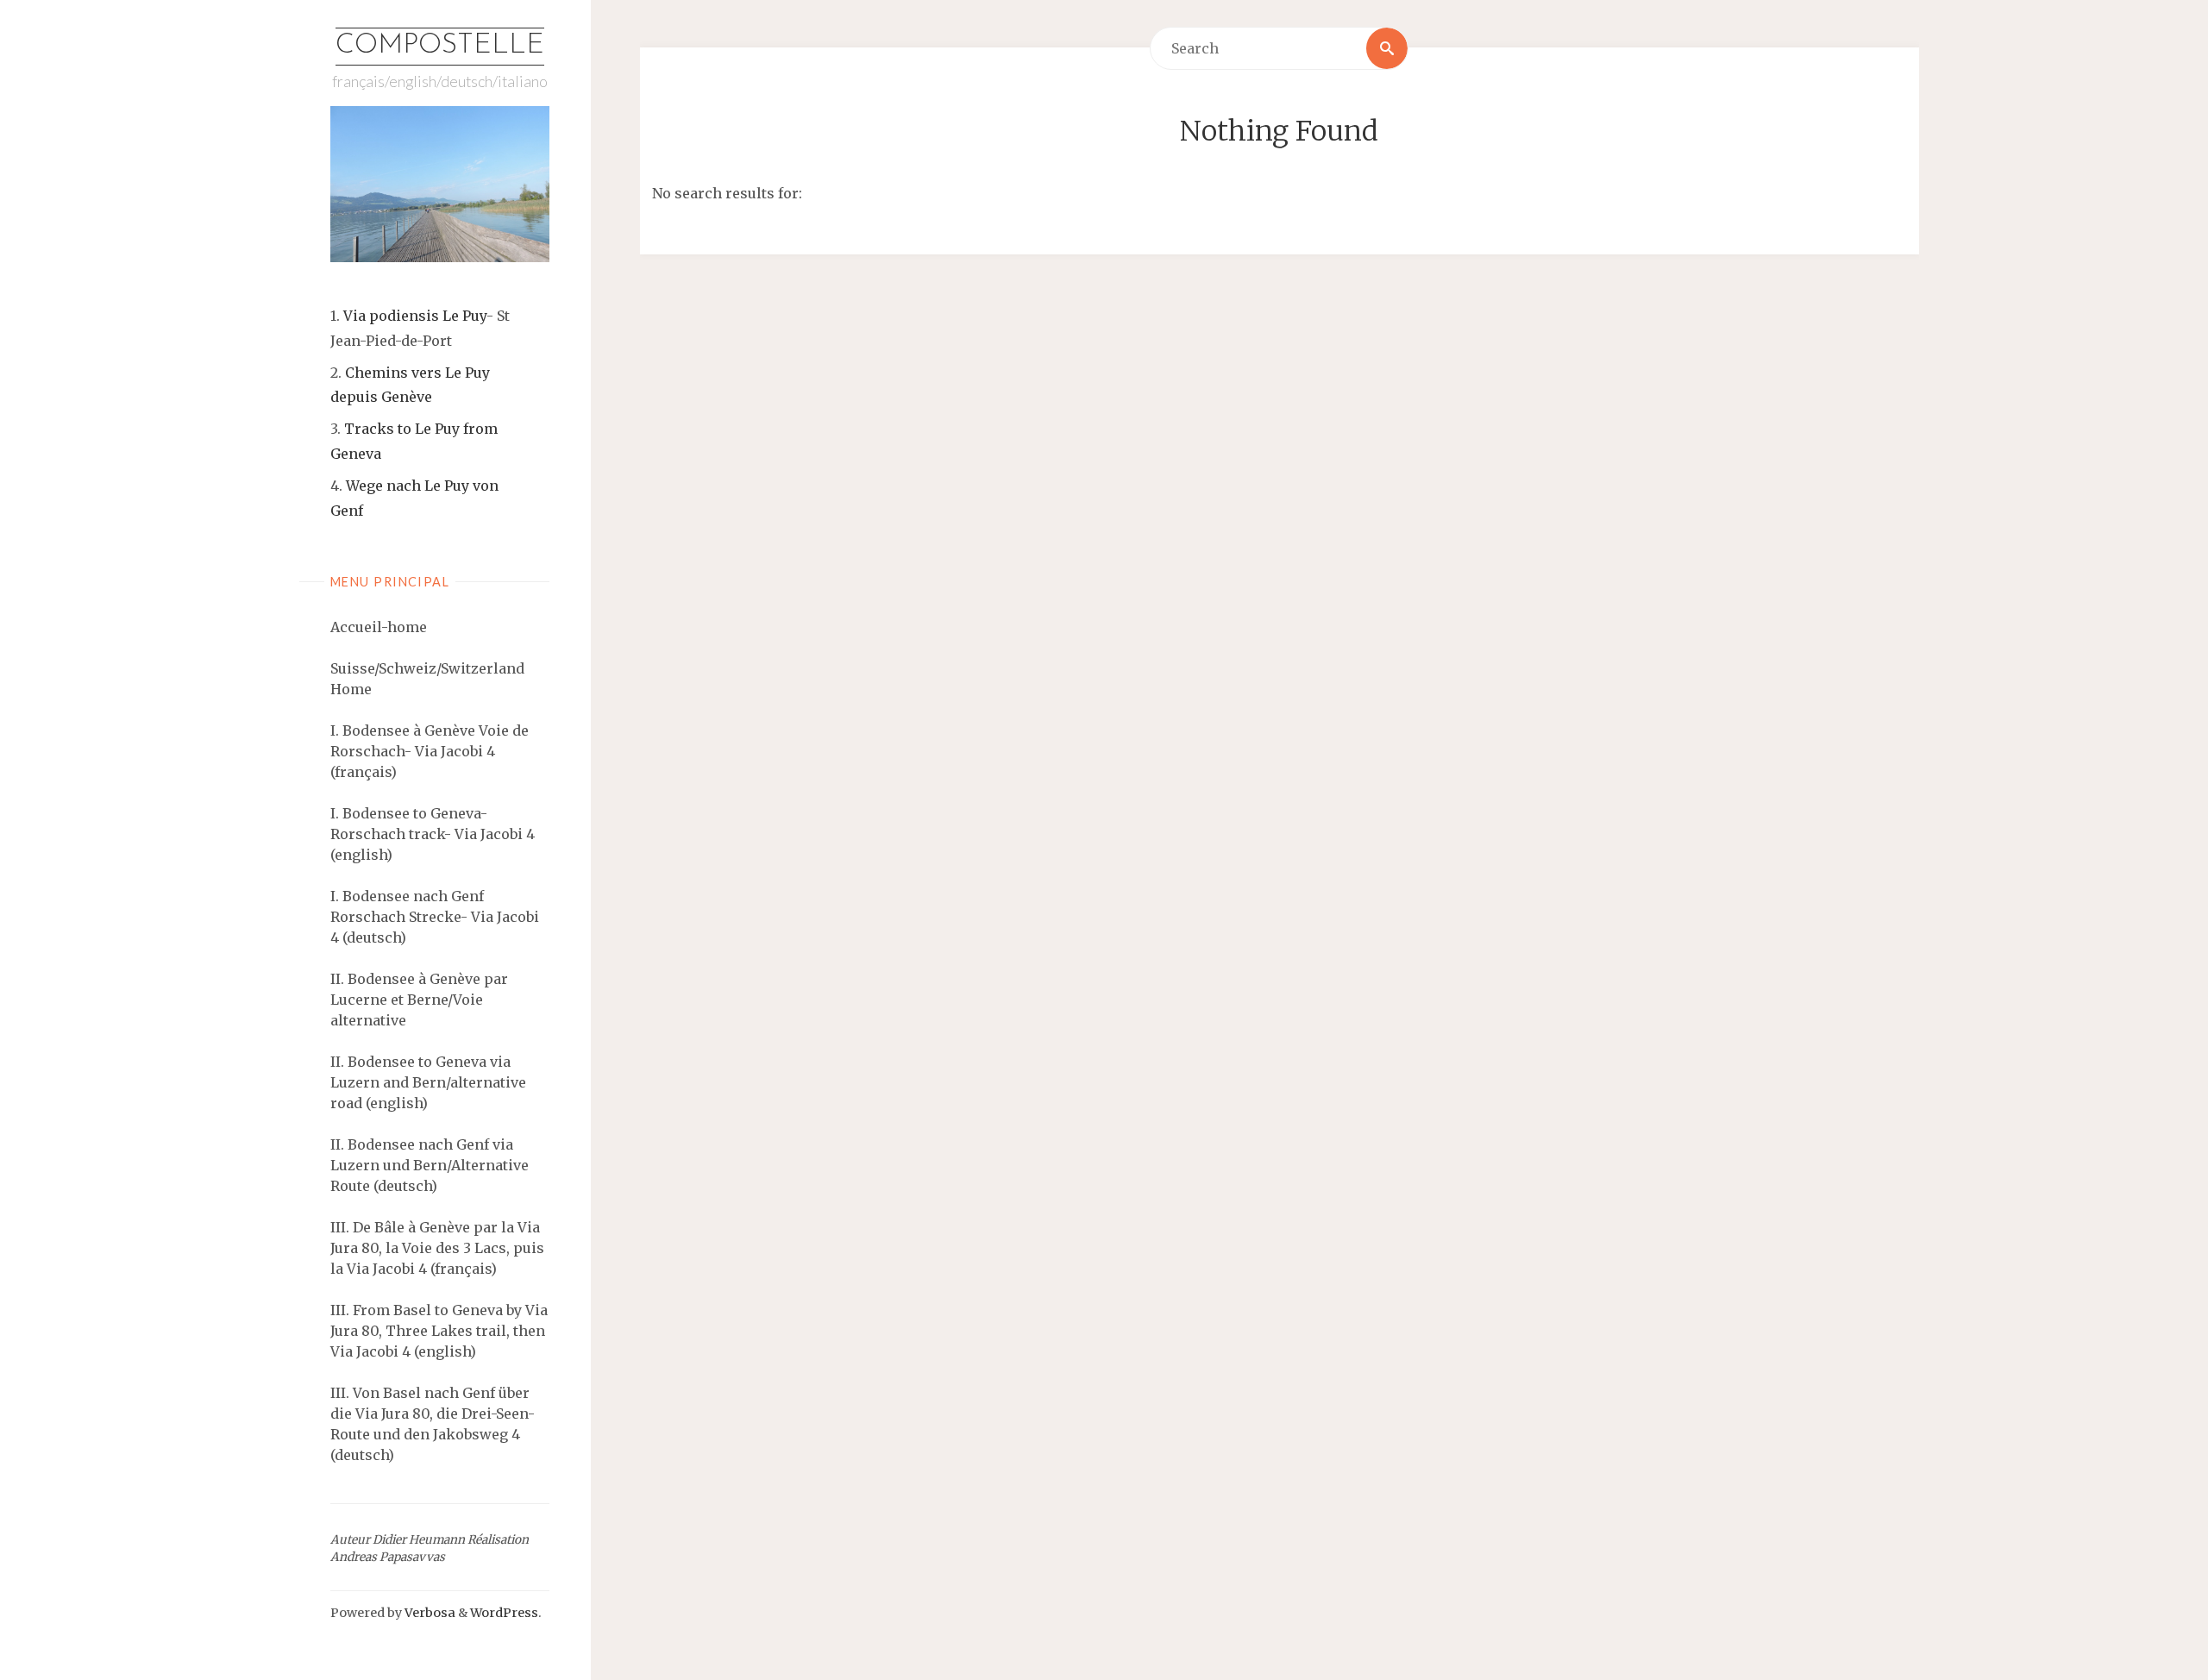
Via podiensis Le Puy (415, 316)
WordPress (504, 1613)
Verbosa (429, 1613)
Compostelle (440, 46)
